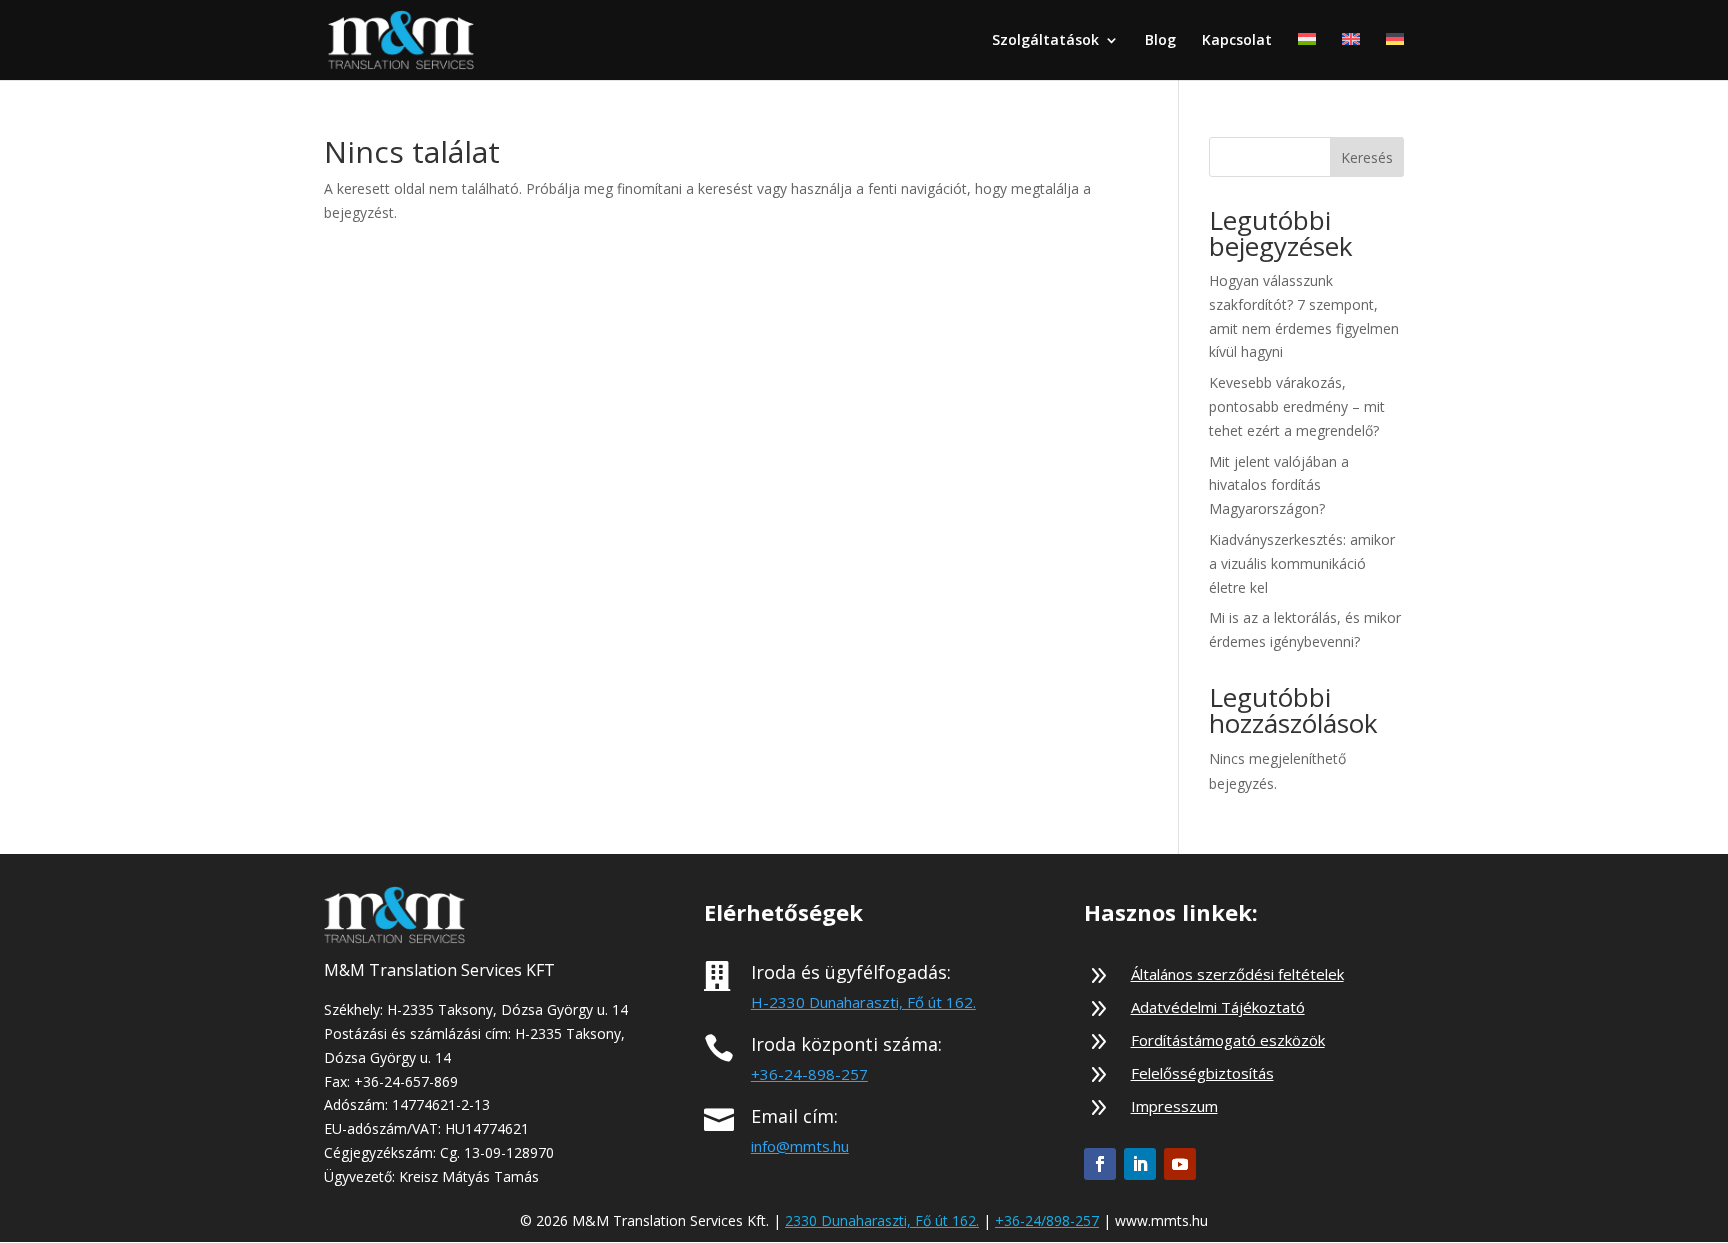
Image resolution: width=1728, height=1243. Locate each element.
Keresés (1367, 157)
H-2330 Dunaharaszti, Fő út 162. (863, 1002)
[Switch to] (1307, 56)
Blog (1160, 41)
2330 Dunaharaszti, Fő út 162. (882, 1220)
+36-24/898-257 (1047, 1220)
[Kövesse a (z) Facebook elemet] (1100, 1164)
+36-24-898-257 (809, 1074)
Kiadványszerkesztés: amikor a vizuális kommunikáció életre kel (1302, 563)
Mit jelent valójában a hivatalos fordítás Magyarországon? (1279, 485)
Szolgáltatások (1045, 41)
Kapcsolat (1237, 41)
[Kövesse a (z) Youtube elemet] (1180, 1164)
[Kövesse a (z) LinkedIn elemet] (1140, 1164)
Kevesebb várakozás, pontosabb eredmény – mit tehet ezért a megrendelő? (1297, 406)
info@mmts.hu (800, 1146)
